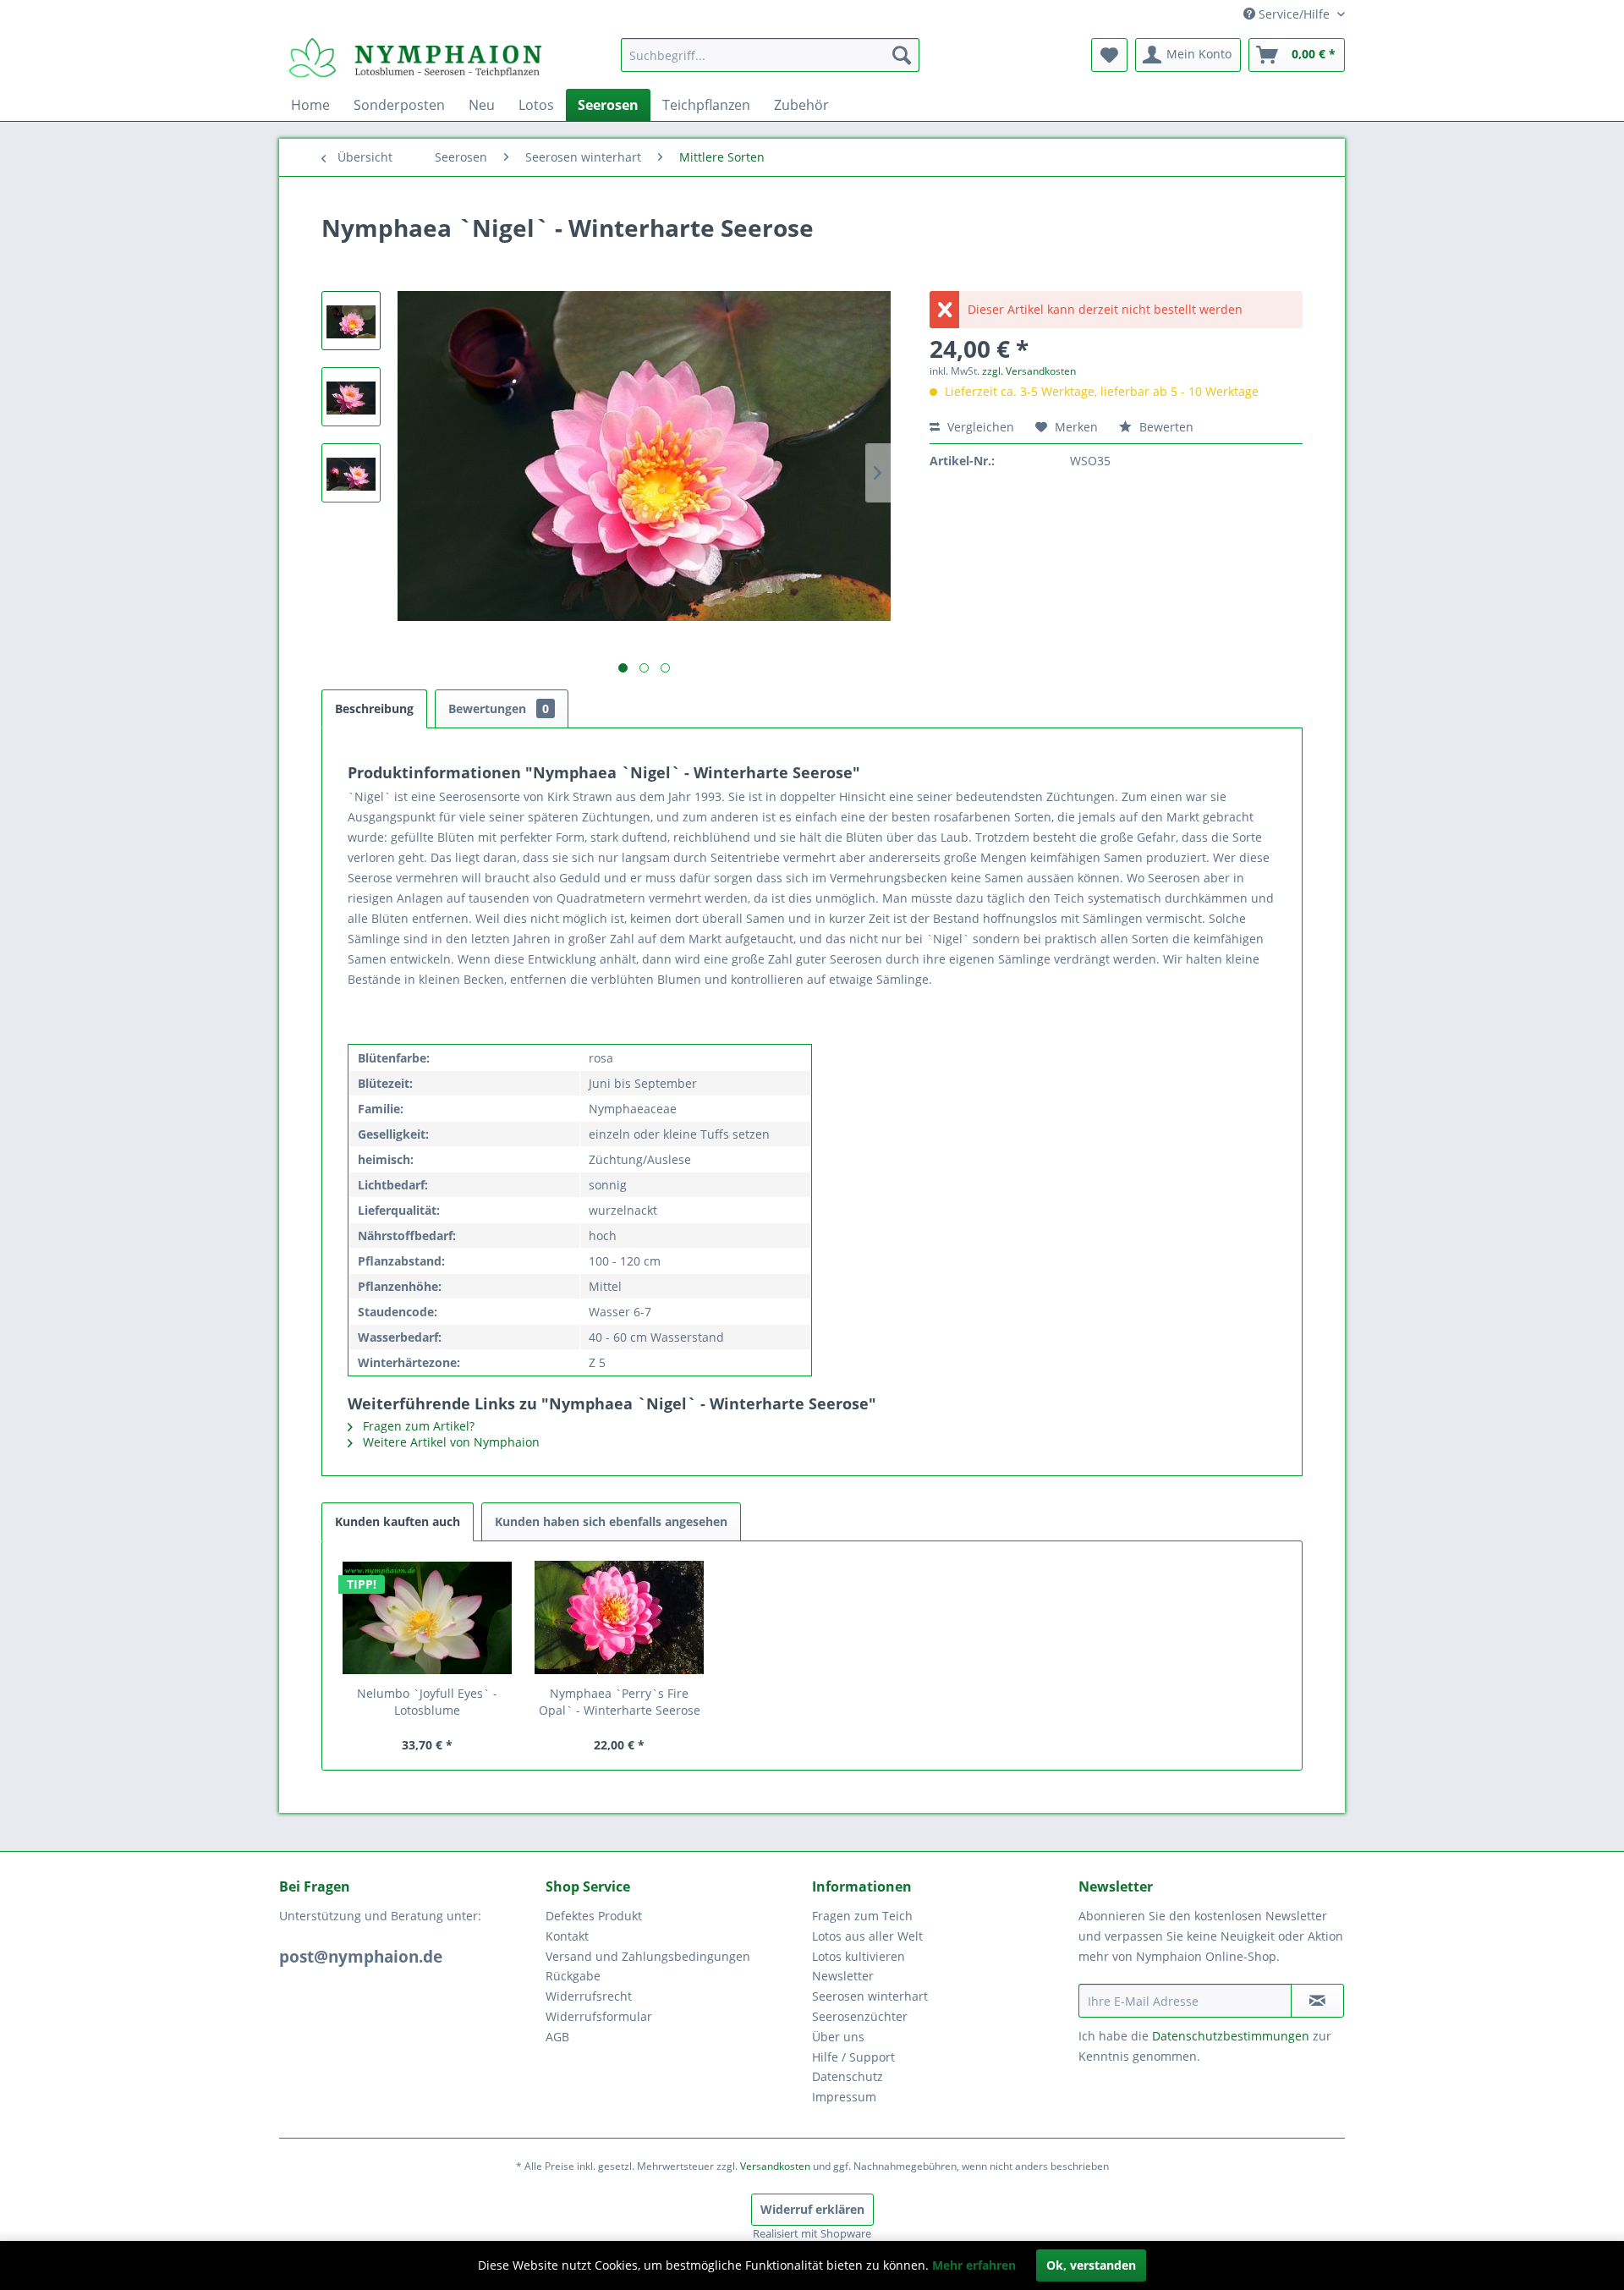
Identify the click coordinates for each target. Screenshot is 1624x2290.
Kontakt (567, 1936)
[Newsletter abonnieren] (1317, 2001)
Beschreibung (374, 708)
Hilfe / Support (853, 2057)
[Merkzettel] (1109, 55)
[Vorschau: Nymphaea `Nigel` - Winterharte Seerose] (351, 321)
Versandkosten (775, 2166)
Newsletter (843, 1976)
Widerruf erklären (812, 2209)
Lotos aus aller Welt (867, 1936)
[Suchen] (902, 55)
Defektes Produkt (594, 1916)
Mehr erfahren (974, 2265)
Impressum (844, 2097)
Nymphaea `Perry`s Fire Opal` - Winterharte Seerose (620, 1702)
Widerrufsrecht (589, 1996)
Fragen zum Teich (862, 1916)
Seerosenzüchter (860, 2016)
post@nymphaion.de (361, 1957)
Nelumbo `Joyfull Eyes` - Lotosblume (427, 1702)
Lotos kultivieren (859, 1956)
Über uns (838, 2037)
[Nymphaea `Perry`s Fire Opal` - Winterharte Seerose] (620, 1617)
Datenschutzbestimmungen (1231, 2036)
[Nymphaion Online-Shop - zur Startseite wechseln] (415, 59)
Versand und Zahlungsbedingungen (648, 1956)
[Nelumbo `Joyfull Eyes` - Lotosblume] (427, 1617)
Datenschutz (848, 2076)
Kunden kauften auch (398, 1521)
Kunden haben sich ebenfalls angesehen (611, 1521)
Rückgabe (573, 1976)
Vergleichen (979, 427)
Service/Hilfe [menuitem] (1294, 14)
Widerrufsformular (599, 2016)
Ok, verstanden (1091, 2265)
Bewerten (1165, 427)
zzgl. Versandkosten (1029, 371)
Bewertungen (499, 708)
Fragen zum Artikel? (417, 1426)
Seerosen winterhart (870, 1996)
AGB (557, 2037)
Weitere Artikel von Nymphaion (450, 1442)
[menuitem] (770, 55)
